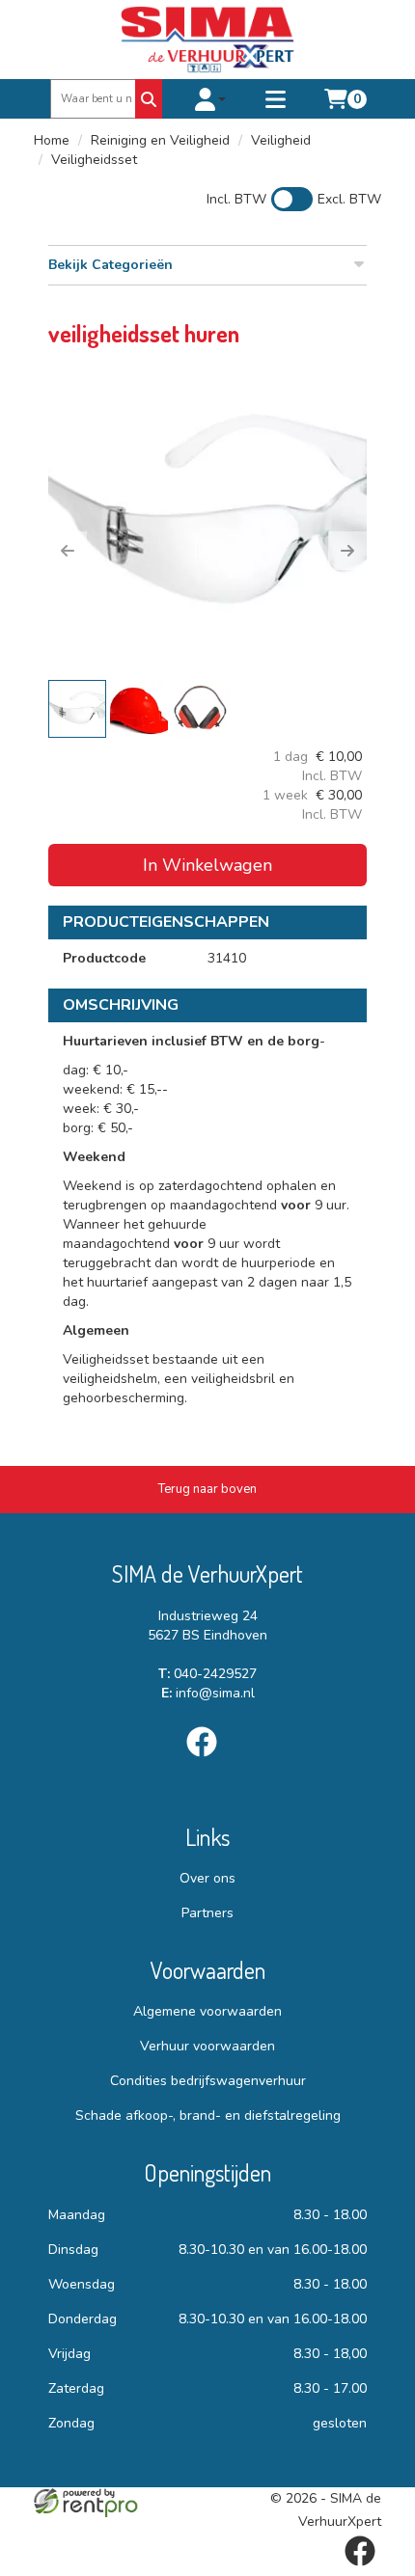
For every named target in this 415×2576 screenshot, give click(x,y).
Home (52, 140)
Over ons (207, 1878)
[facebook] (207, 1761)
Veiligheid (281, 140)
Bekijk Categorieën (111, 265)
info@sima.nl (208, 1693)
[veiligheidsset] (207, 517)
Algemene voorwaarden (207, 2011)
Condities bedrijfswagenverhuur (208, 2081)
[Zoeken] (149, 99)
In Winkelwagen (207, 865)
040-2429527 (207, 1674)
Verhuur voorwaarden (207, 2046)
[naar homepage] (207, 40)
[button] (68, 551)
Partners (207, 1913)
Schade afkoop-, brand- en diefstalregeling (208, 2115)
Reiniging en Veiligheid (160, 140)
